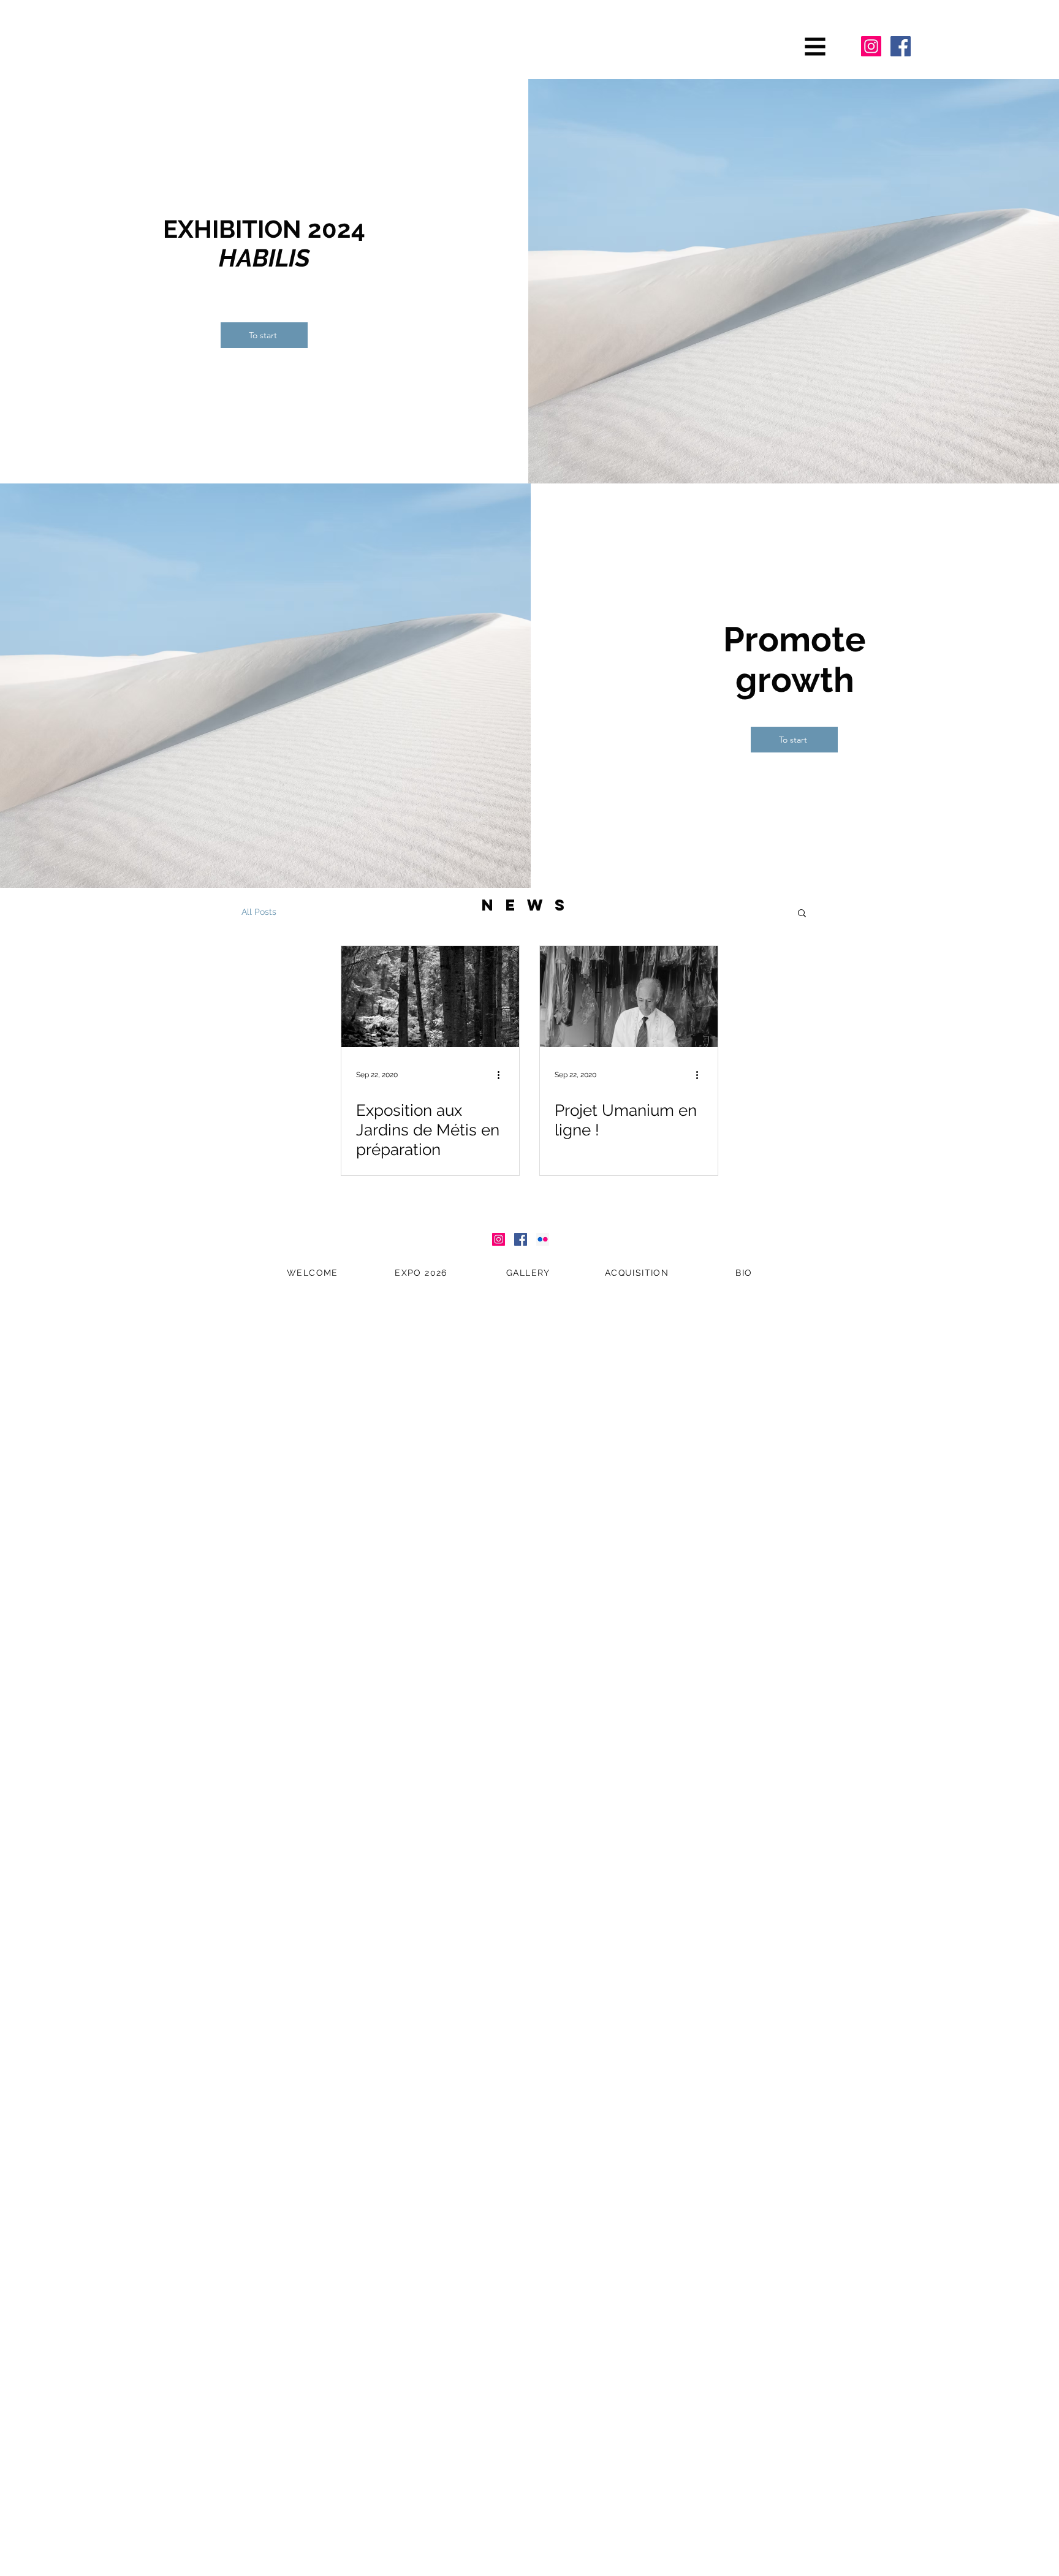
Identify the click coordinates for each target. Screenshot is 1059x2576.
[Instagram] (871, 46)
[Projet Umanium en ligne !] (629, 997)
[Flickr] (543, 1239)
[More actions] (503, 1075)
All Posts (259, 912)
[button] (815, 47)
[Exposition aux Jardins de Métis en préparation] (430, 997)
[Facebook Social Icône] (901, 46)
